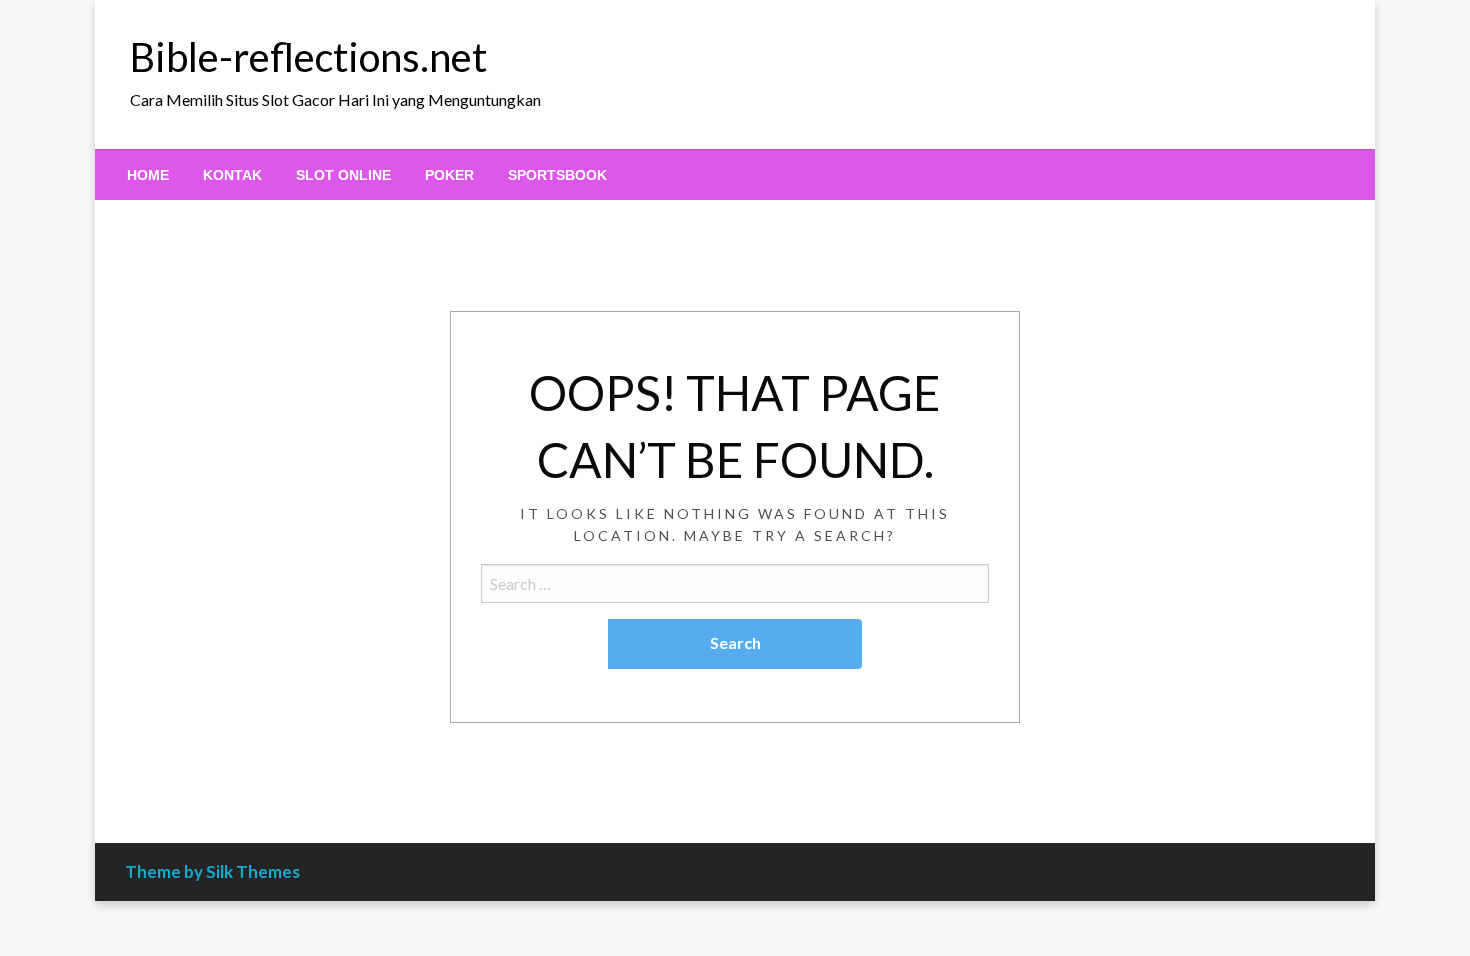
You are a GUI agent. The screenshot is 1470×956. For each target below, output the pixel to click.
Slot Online (343, 175)
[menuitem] (148, 175)
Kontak (232, 175)
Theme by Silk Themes (212, 871)
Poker (449, 175)
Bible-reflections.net (308, 57)
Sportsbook (557, 175)
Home (148, 175)
